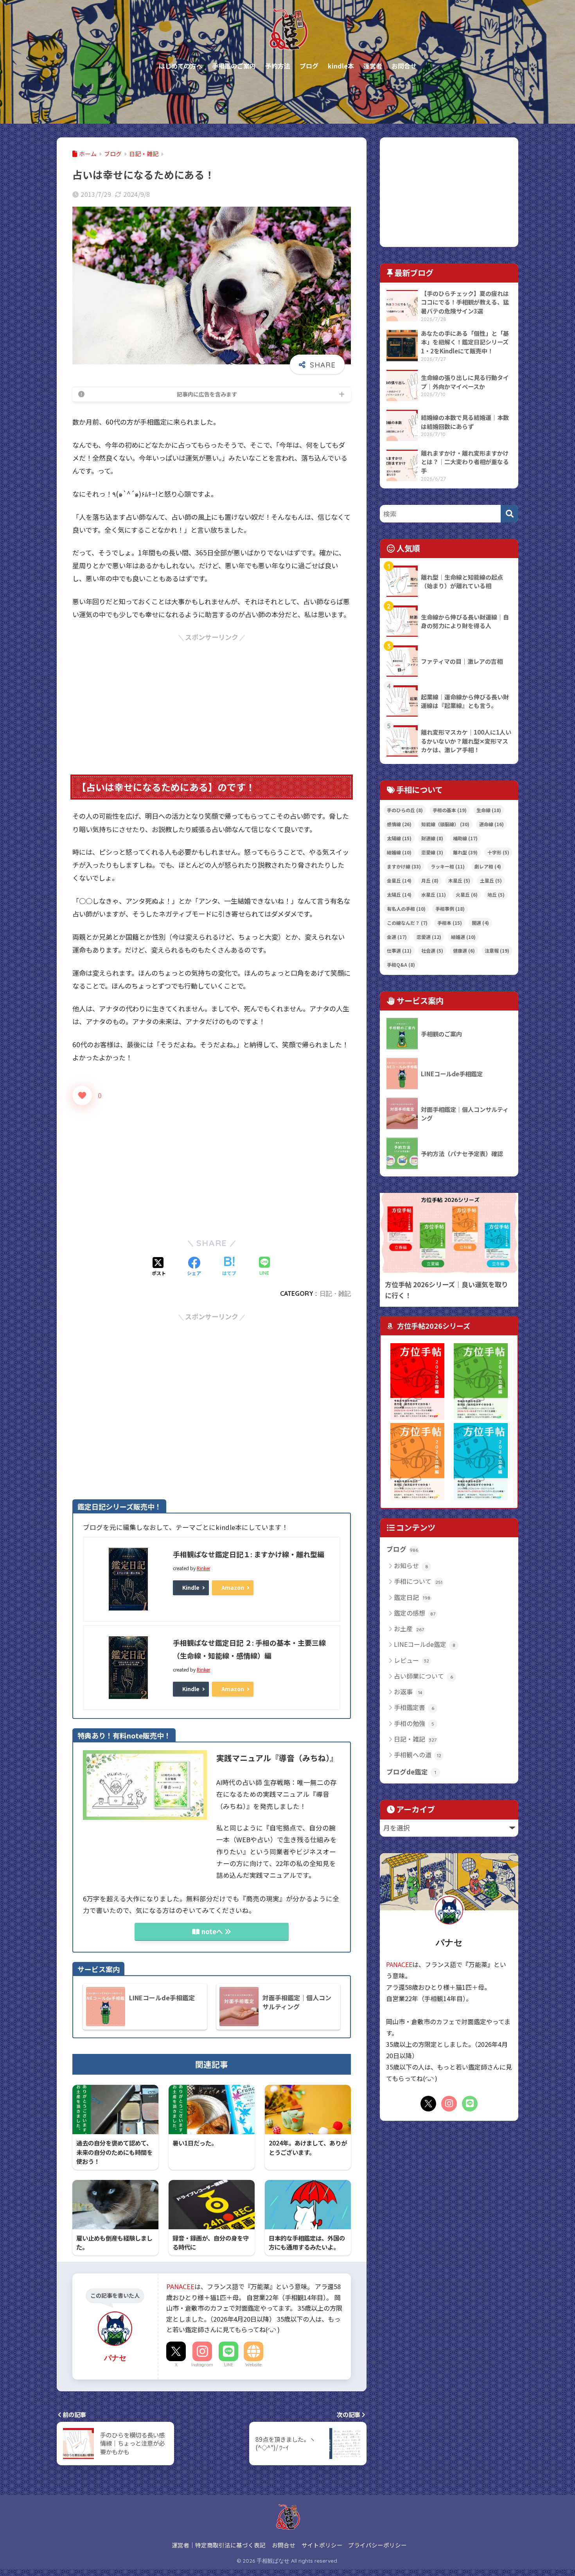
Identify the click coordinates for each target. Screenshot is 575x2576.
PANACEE (180, 2286)
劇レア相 (488, 866)
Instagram (202, 2365)
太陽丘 (399, 894)
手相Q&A (401, 965)
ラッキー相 (448, 866)
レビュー (411, 1660)
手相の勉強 (414, 1723)
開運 (480, 923)
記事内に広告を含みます (207, 394)
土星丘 (491, 880)
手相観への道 (418, 1755)
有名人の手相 (406, 909)
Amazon (233, 1587)
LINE (229, 2365)
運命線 (491, 824)
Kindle (191, 1587)
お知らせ (411, 1565)
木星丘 (459, 880)
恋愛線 (432, 852)
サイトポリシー (322, 2545)
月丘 (430, 880)
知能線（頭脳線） (445, 824)
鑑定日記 (412, 1597)
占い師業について (423, 1676)
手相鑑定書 (414, 1707)
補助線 (465, 838)
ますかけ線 (404, 866)
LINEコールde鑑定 (425, 1644)
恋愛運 (429, 937)
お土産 (409, 1628)
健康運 (464, 950)
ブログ (402, 1549)
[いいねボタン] (82, 1095)
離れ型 (465, 852)
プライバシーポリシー (377, 2545)
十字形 (498, 852)
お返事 (408, 1692)
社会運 (432, 950)
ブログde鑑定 (411, 1772)
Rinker (203, 1568)
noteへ (212, 1931)
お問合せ (284, 2545)
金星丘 (399, 880)
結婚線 (399, 852)
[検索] (509, 514)
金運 (397, 937)
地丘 (496, 894)
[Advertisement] (212, 698)
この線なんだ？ (407, 923)
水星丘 (434, 894)
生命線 (489, 810)
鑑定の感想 (415, 1613)
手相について (418, 1581)
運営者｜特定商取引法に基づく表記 (219, 2545)
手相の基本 (450, 810)
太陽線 (399, 838)
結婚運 (463, 937)
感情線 (399, 824)
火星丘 (467, 894)
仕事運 (399, 950)
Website (253, 2365)
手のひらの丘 (405, 810)
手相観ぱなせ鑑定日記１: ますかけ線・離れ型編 (249, 1554)
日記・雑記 (335, 1293)
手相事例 (450, 909)
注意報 (497, 950)
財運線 (432, 838)
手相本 (450, 923)
